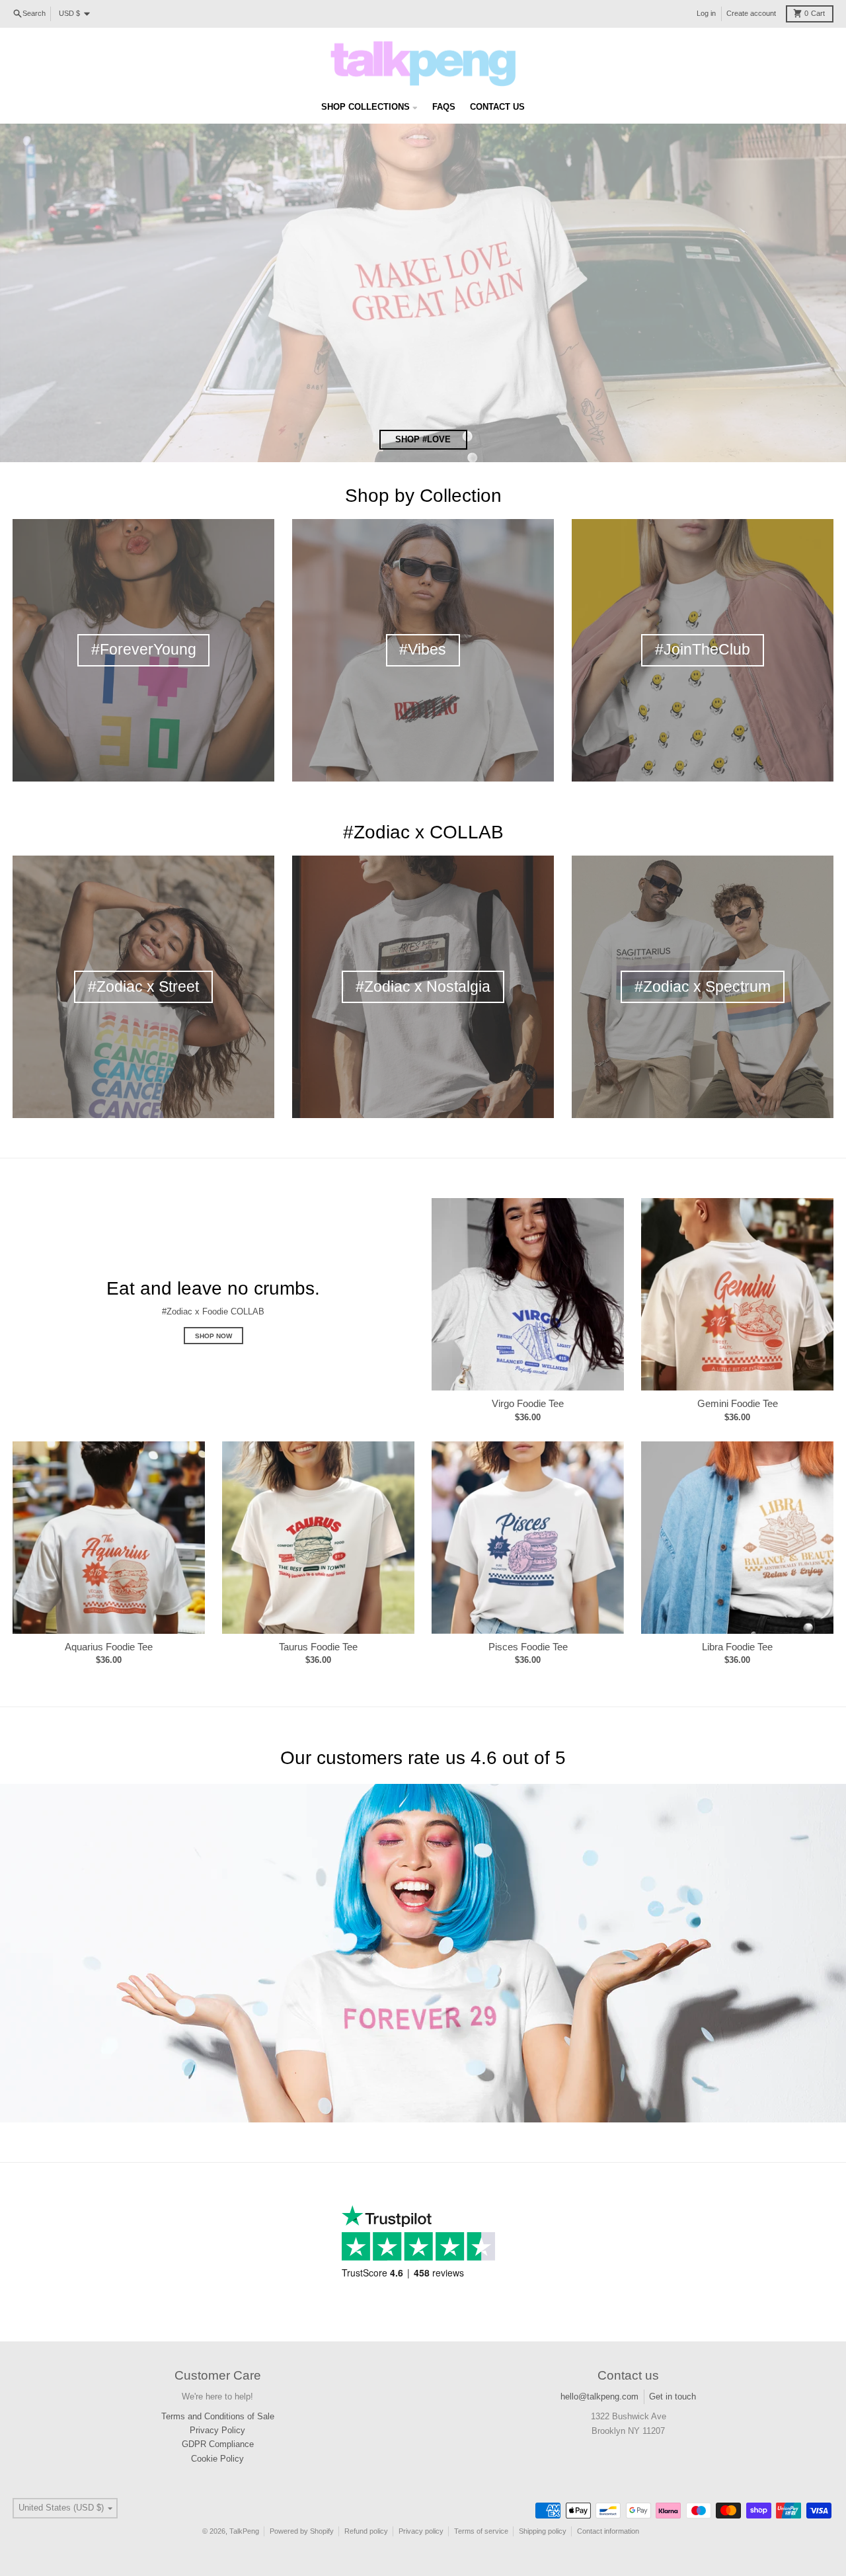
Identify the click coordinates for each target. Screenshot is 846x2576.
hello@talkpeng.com (599, 2396)
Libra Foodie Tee (737, 1647)
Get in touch (673, 2396)
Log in (706, 13)
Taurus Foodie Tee (318, 1647)
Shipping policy (543, 2531)
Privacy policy (421, 2531)
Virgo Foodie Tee (528, 1403)
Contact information (608, 2531)
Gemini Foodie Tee (738, 1403)
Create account (751, 13)
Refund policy (366, 2531)
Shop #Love (423, 439)
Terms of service (481, 2531)
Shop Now (213, 1336)
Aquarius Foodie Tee (109, 1647)
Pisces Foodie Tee (528, 1647)
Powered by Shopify (302, 2531)
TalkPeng (244, 2531)
